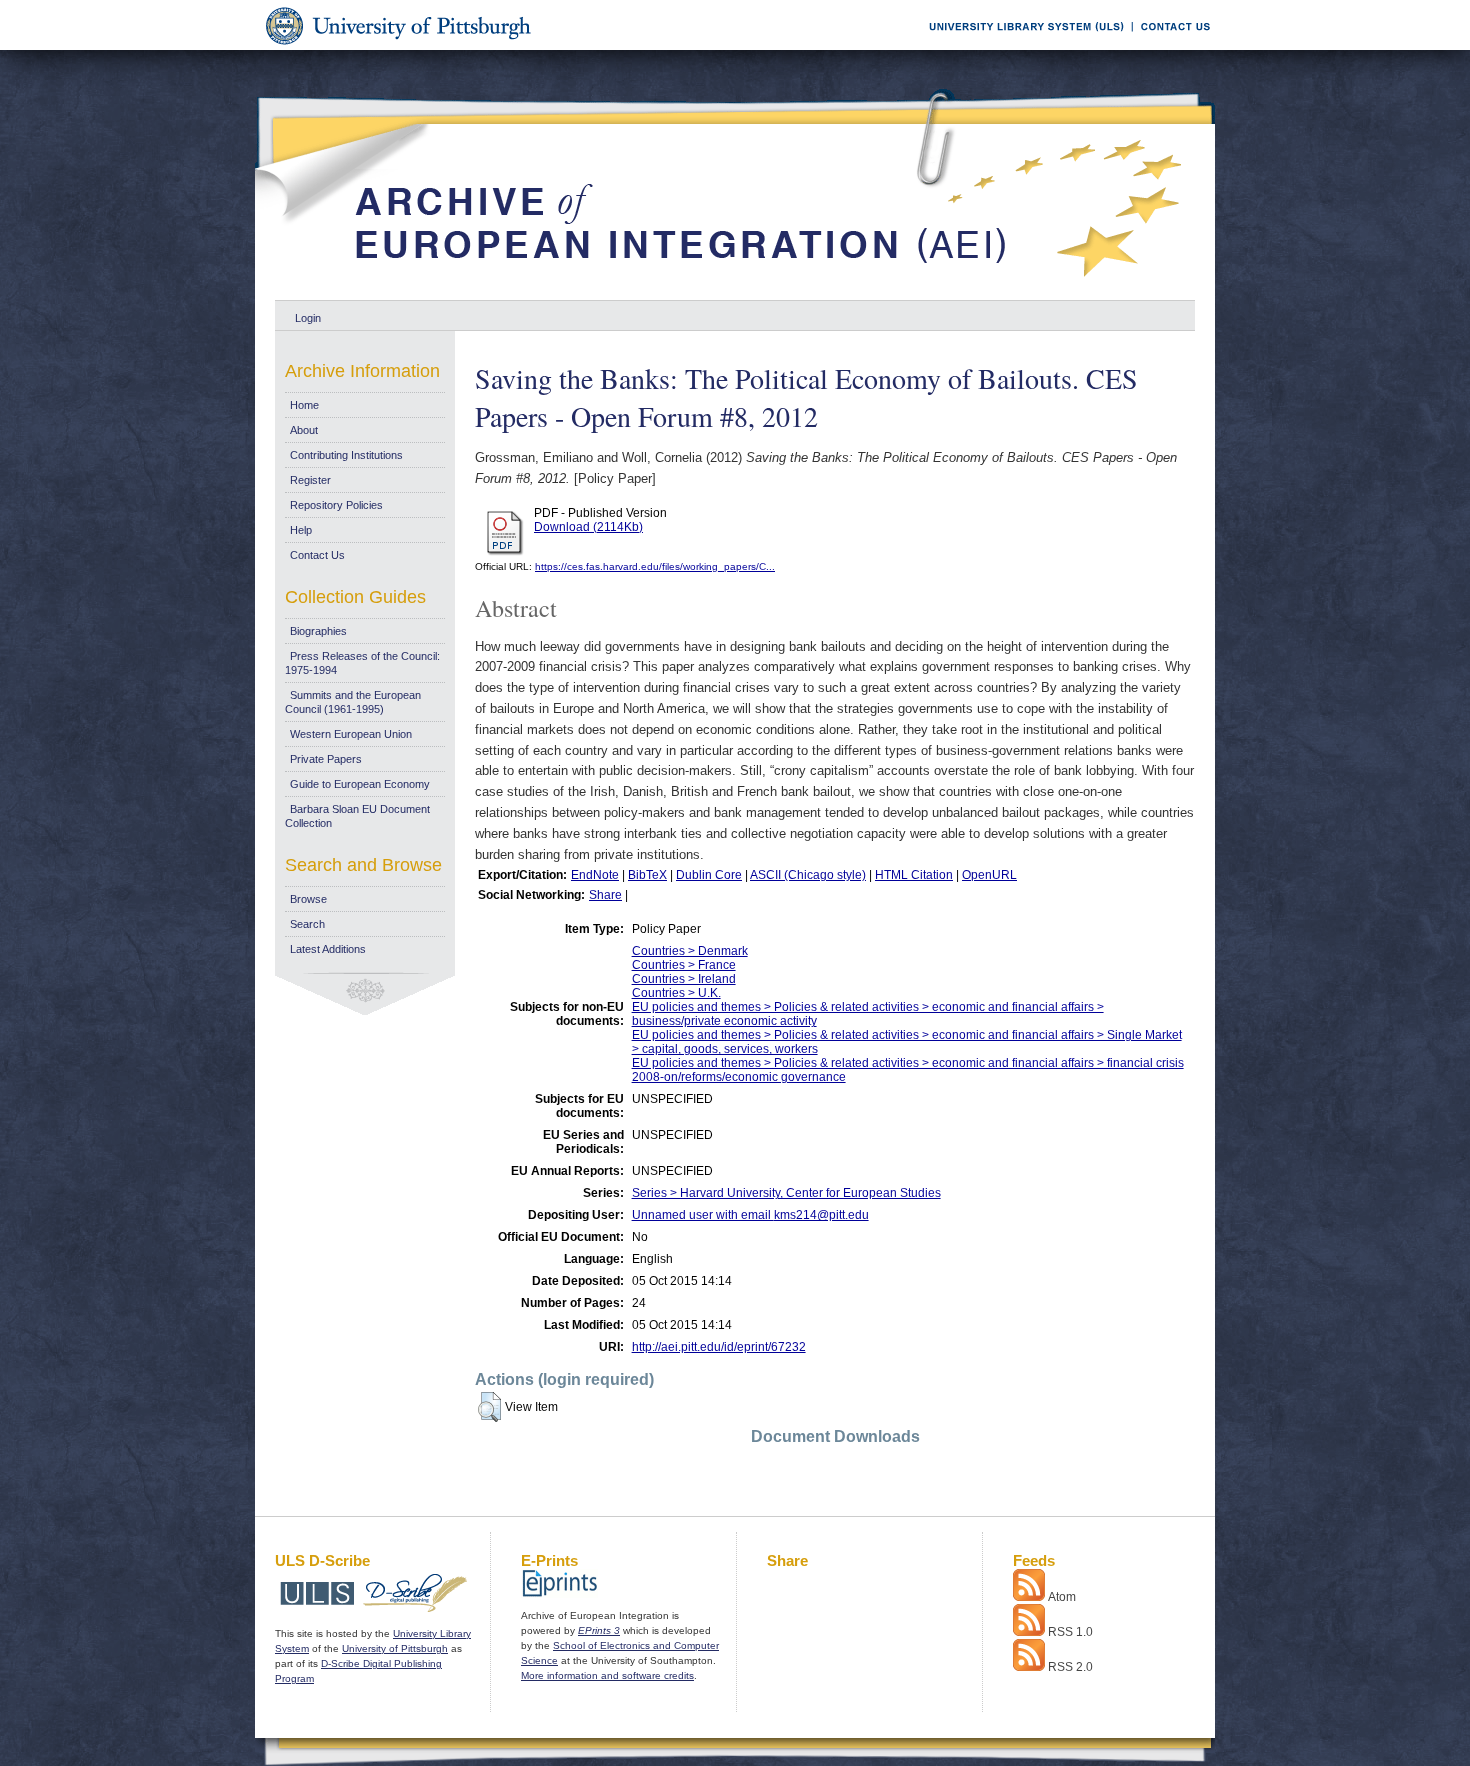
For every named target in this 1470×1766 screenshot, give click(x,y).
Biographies (318, 631)
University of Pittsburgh (395, 1648)
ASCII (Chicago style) (808, 875)
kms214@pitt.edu (821, 1215)
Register (310, 480)
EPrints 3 (599, 1630)
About (304, 430)
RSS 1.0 (1070, 1632)
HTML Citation (914, 875)
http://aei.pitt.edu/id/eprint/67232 (719, 1347)
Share (605, 895)
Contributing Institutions (346, 455)
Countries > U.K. (676, 993)
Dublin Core (709, 875)
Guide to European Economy (360, 784)
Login (308, 318)
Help (301, 530)
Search (307, 924)
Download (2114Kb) (588, 527)
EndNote (595, 875)
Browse (308, 899)
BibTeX (647, 875)
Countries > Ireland (684, 979)
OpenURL (989, 875)
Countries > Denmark (690, 951)
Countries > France (684, 965)
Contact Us (317, 555)
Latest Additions (328, 949)
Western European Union (351, 734)
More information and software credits (607, 1675)
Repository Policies (336, 505)
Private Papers (326, 759)
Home (304, 405)
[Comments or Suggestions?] (1171, 46)
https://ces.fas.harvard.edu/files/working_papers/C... (655, 566)
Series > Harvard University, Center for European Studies (786, 1193)
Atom (1062, 1597)
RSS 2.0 (1070, 1667)
